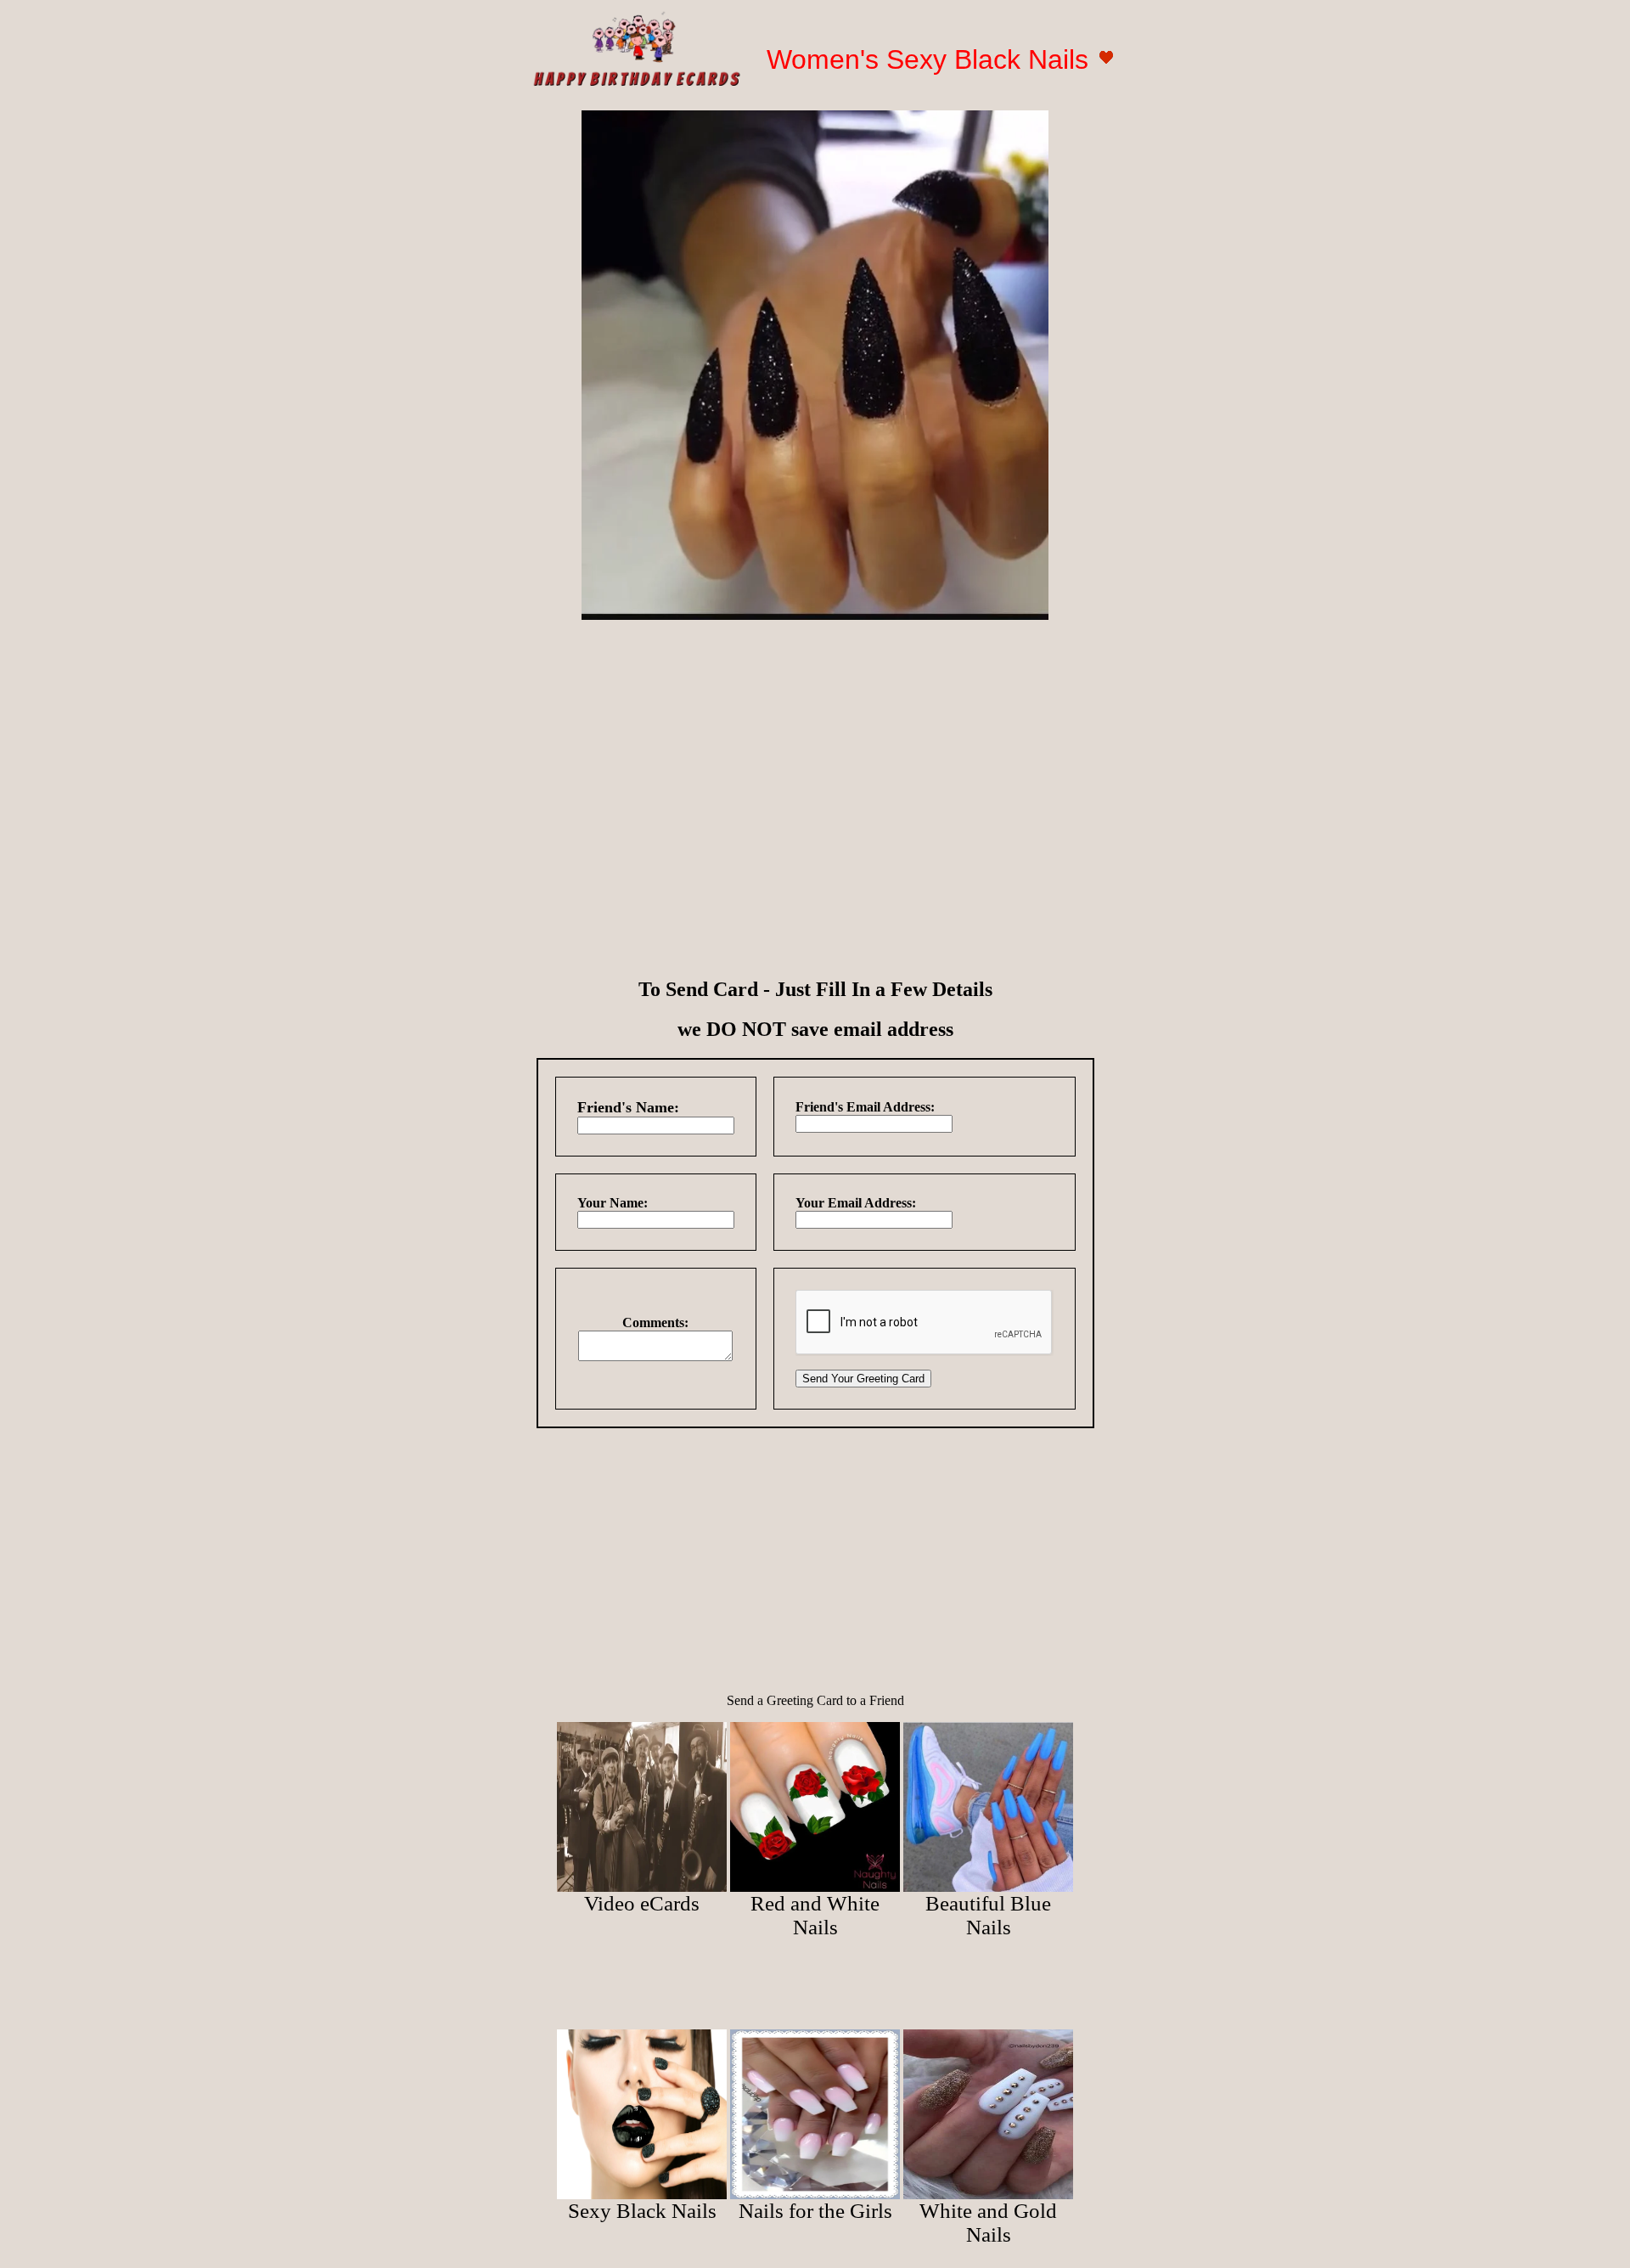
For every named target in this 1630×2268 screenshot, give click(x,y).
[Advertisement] (815, 752)
